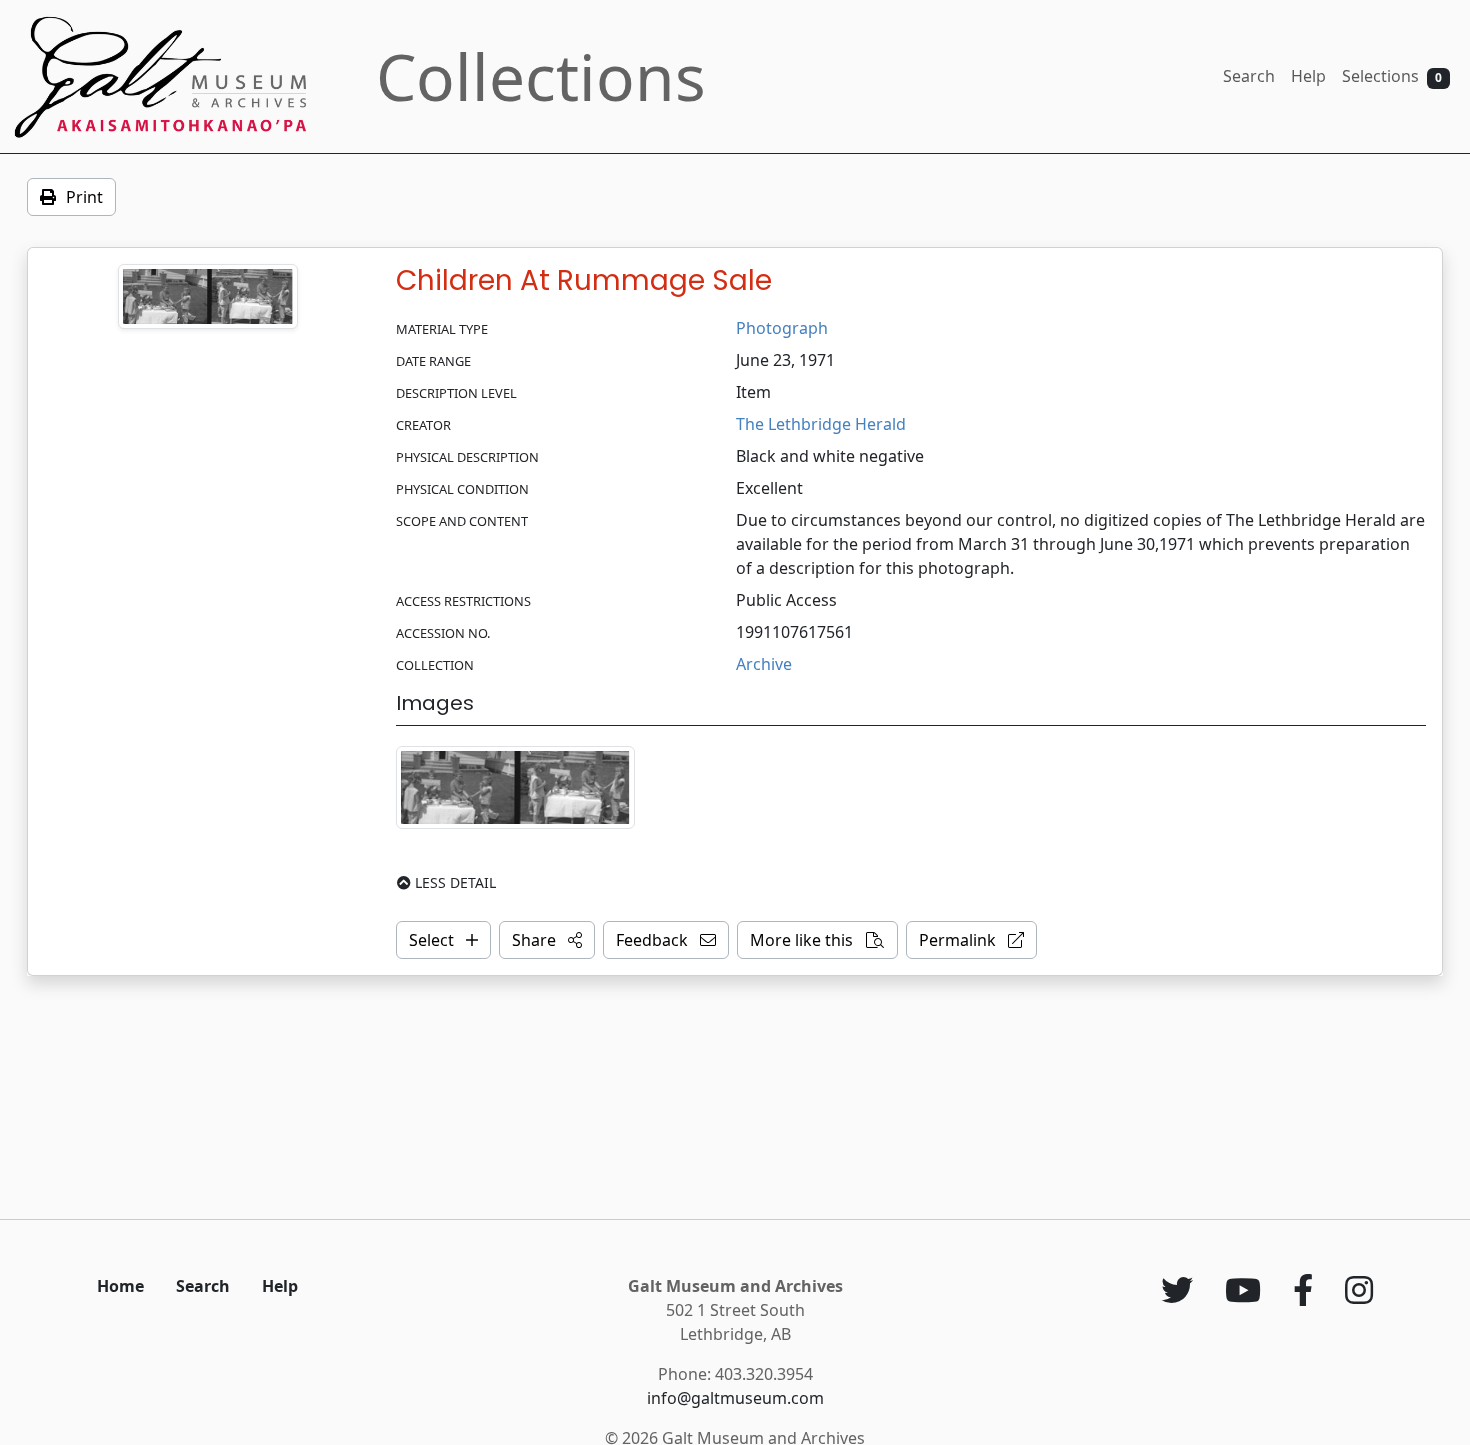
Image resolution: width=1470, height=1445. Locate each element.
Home (120, 1286)
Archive (764, 664)
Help (1308, 76)
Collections (541, 76)
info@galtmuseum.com (735, 1398)
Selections (1392, 76)
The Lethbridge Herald (821, 424)
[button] (547, 940)
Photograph (782, 328)
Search (1249, 76)
